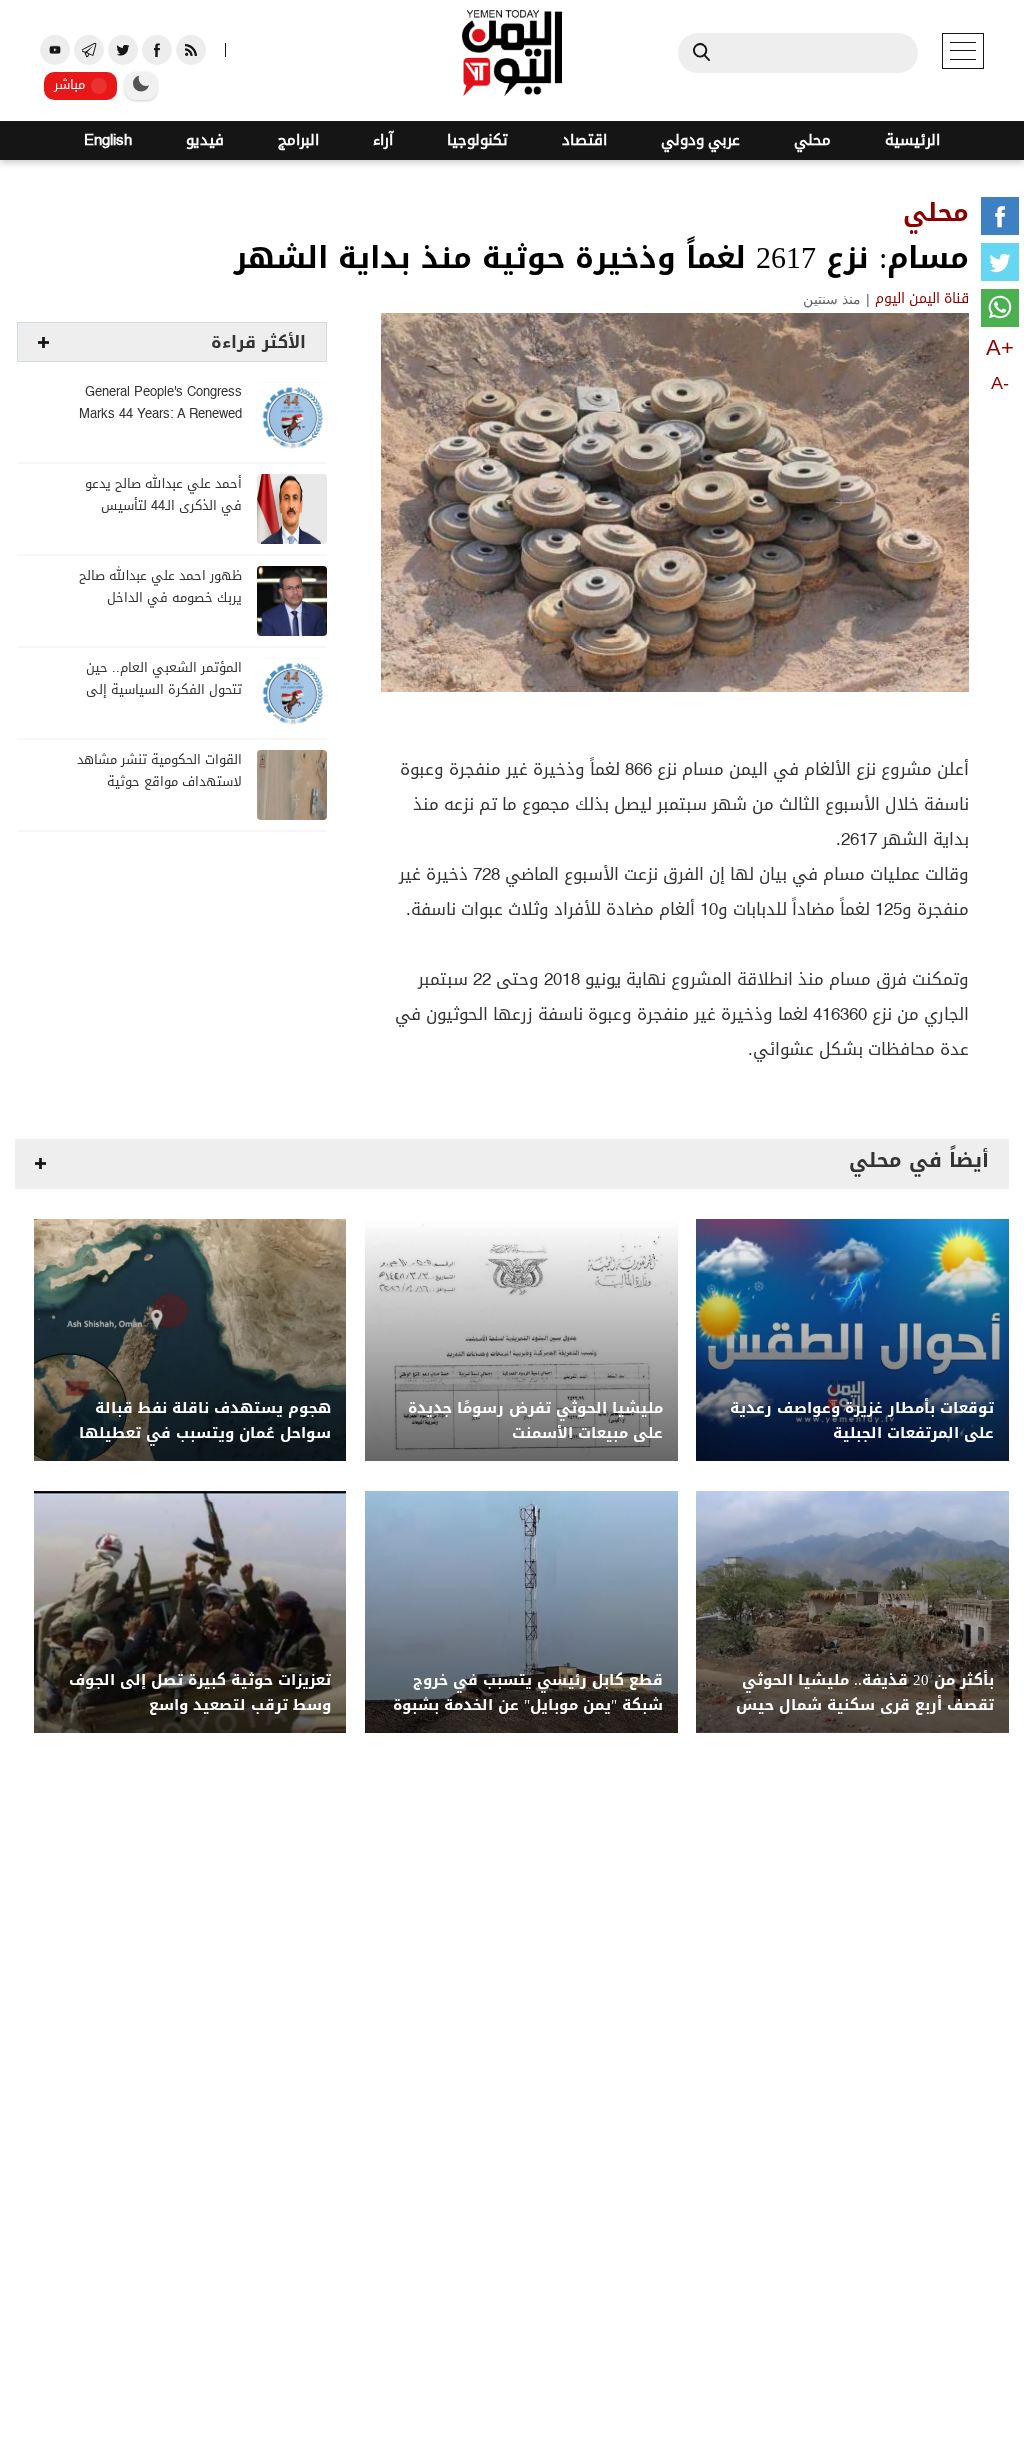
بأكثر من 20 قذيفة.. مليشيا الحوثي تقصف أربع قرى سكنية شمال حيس (865, 1693)
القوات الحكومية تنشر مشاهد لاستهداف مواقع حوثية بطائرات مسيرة (159, 782)
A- (1000, 383)
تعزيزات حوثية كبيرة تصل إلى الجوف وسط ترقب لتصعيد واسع (200, 1693)
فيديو (205, 140)
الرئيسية (912, 140)
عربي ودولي (700, 140)
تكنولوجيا (477, 140)
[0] (1000, 220)
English (108, 140)
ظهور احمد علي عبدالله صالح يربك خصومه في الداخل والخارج (160, 598)
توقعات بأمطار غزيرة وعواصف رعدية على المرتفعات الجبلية (862, 1421)
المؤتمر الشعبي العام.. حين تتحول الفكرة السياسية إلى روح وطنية (164, 690)
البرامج (298, 140)
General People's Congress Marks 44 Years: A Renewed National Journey (160, 414)
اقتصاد (584, 140)
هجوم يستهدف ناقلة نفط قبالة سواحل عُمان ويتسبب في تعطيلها (205, 1421)
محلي (812, 140)
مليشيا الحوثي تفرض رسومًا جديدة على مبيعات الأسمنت (535, 1421)
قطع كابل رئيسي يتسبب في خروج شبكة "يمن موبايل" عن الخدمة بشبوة (528, 1693)
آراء (383, 140)
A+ (1000, 347)
